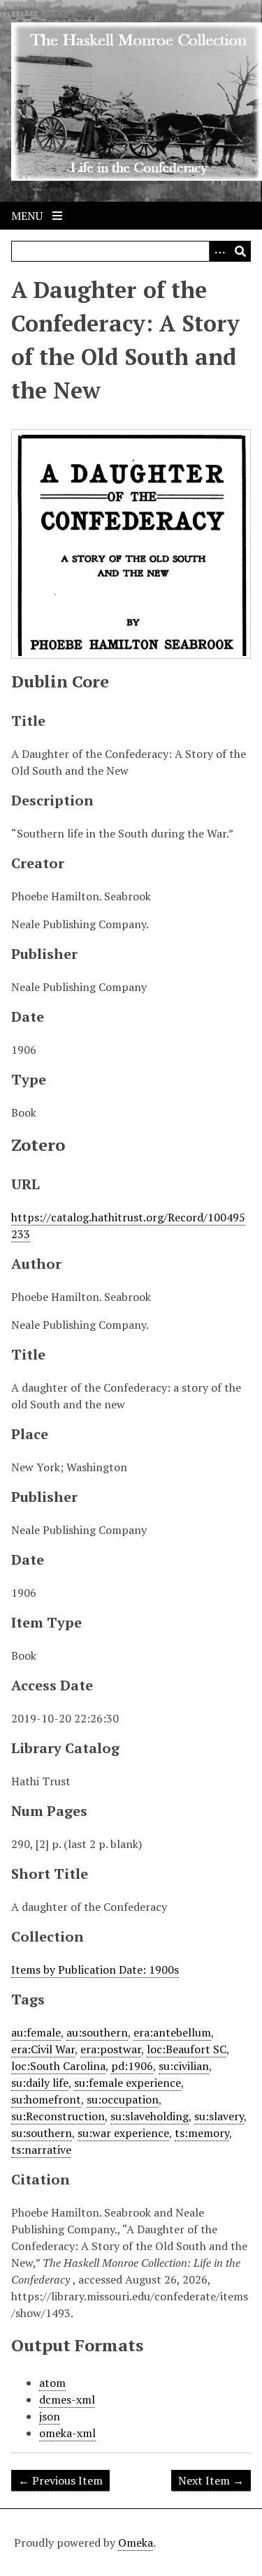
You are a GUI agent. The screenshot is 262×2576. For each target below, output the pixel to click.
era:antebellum (172, 2032)
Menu (28, 216)
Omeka (136, 2543)
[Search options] (219, 251)
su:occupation (123, 2099)
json (50, 2416)
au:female (36, 2032)
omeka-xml (67, 2433)
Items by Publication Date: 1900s (95, 1970)
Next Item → (211, 2480)
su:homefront (46, 2099)
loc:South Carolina (58, 2066)
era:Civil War (43, 2049)
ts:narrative (41, 2150)
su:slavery (219, 2116)
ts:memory (202, 2133)
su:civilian (184, 2066)
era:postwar (111, 2049)
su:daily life (40, 2083)
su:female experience (128, 2083)
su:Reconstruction (58, 2116)
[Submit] (240, 251)
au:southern (97, 2032)
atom (52, 2383)
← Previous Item (60, 2480)
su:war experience (123, 2133)
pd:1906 (132, 2066)
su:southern (42, 2133)
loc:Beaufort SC (187, 2049)
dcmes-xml (67, 2399)
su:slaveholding (150, 2116)
